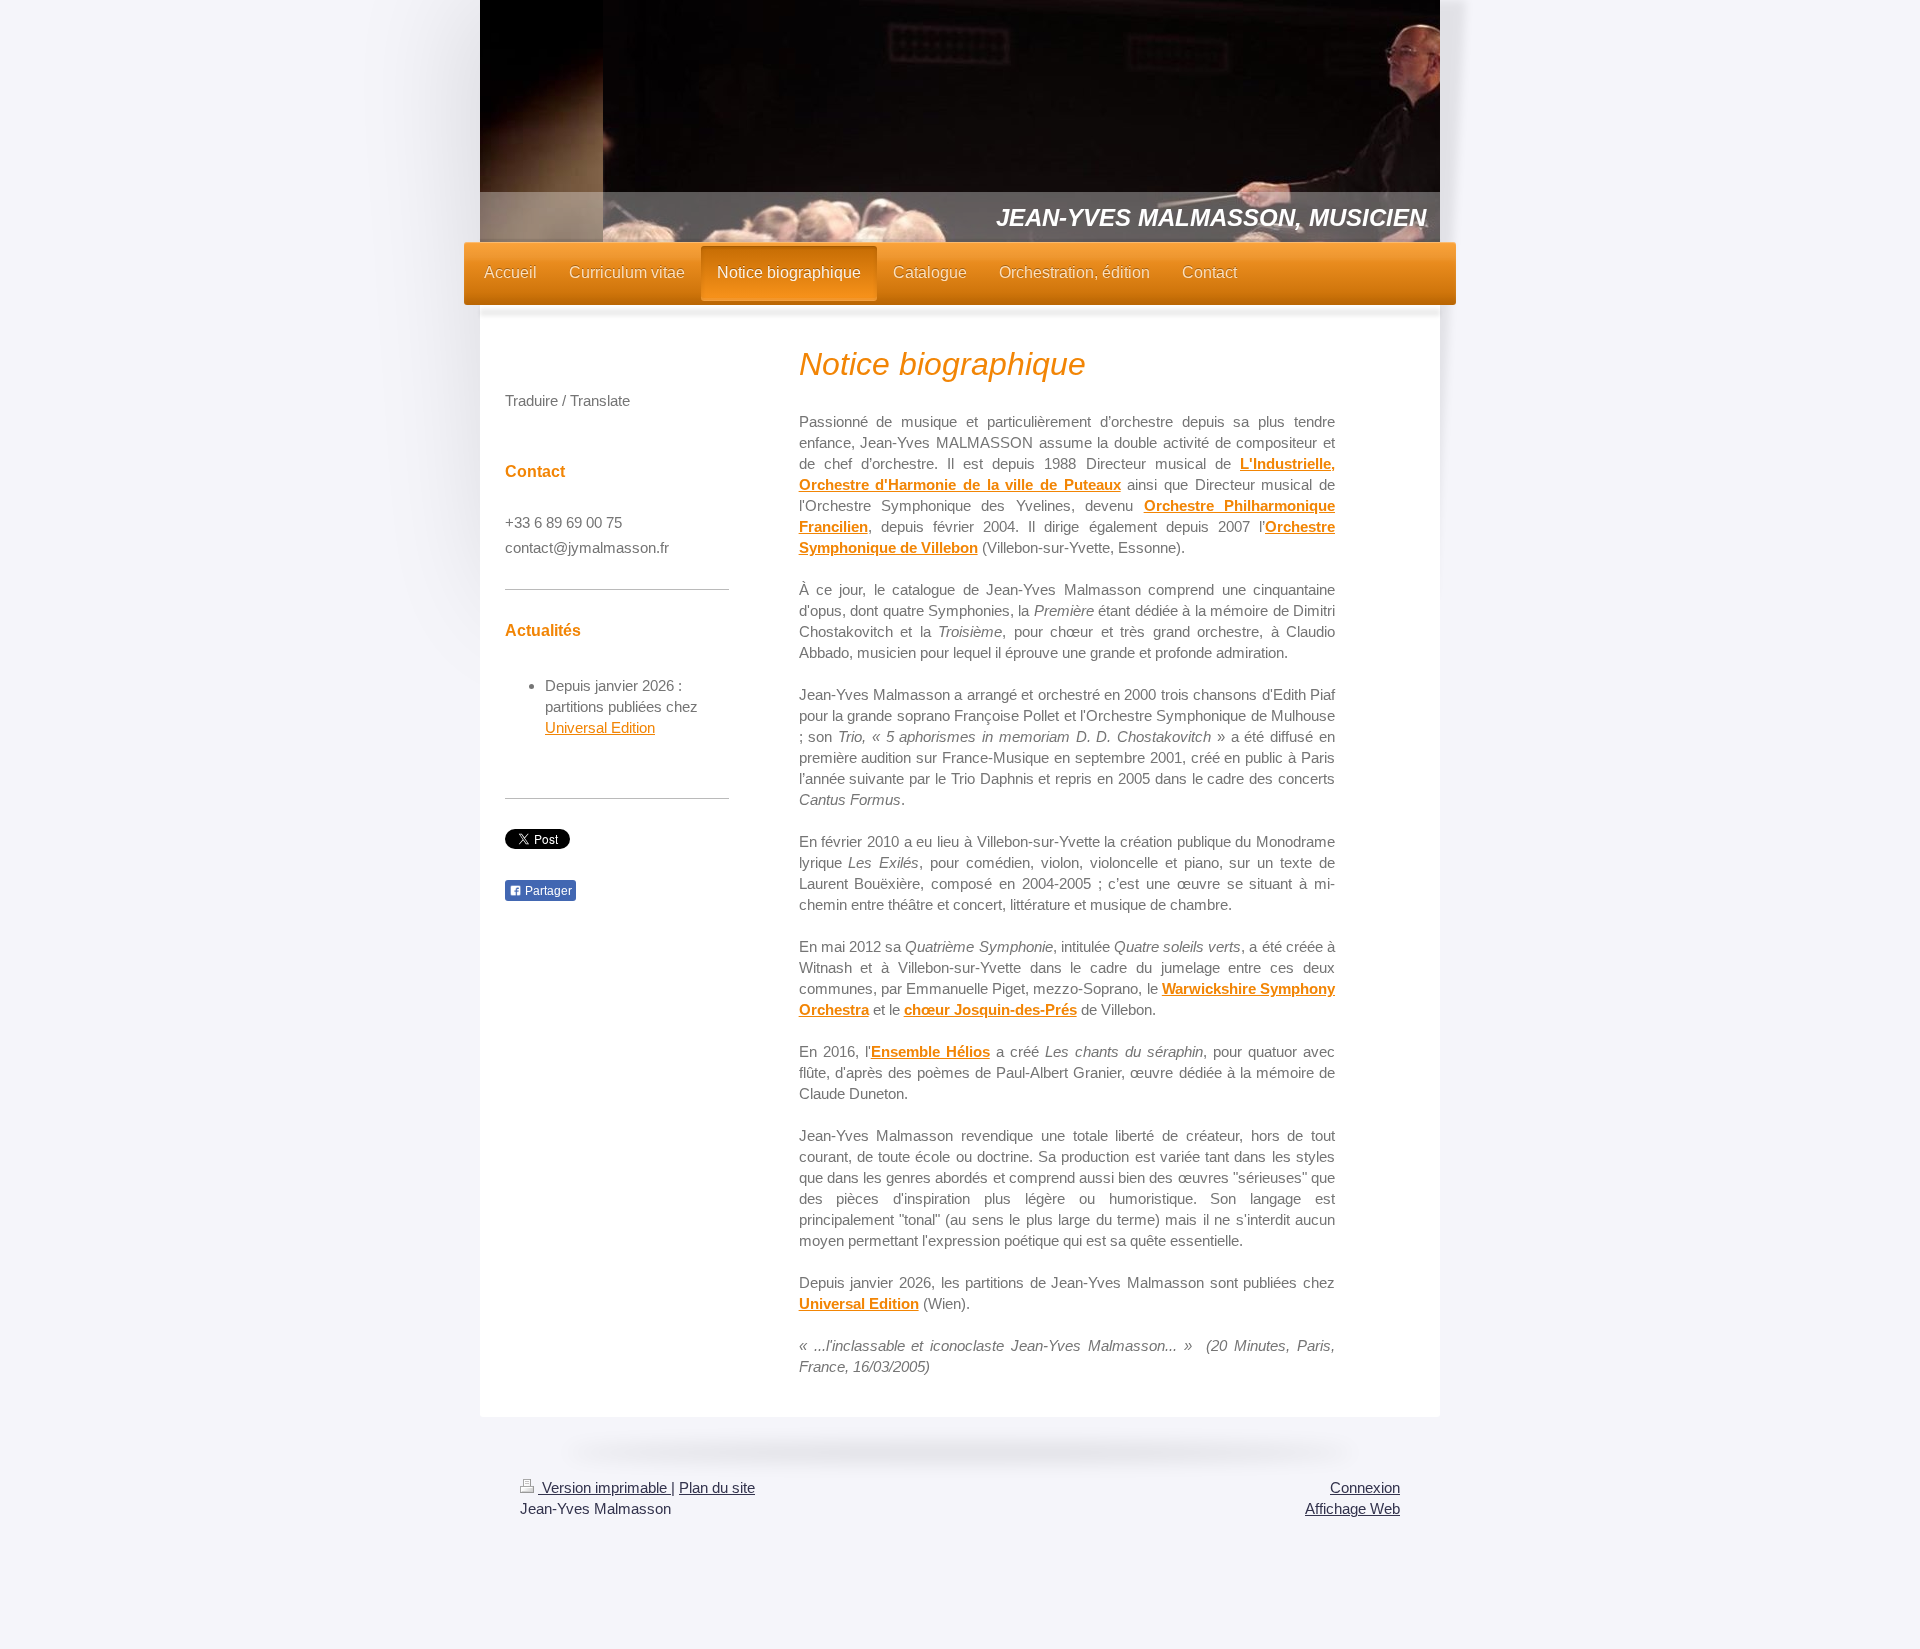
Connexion (1365, 1487)
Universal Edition (600, 727)
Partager (547, 891)
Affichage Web (1352, 1508)
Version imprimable (604, 1487)
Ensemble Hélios (930, 1051)
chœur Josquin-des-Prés (990, 1009)
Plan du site (717, 1487)
